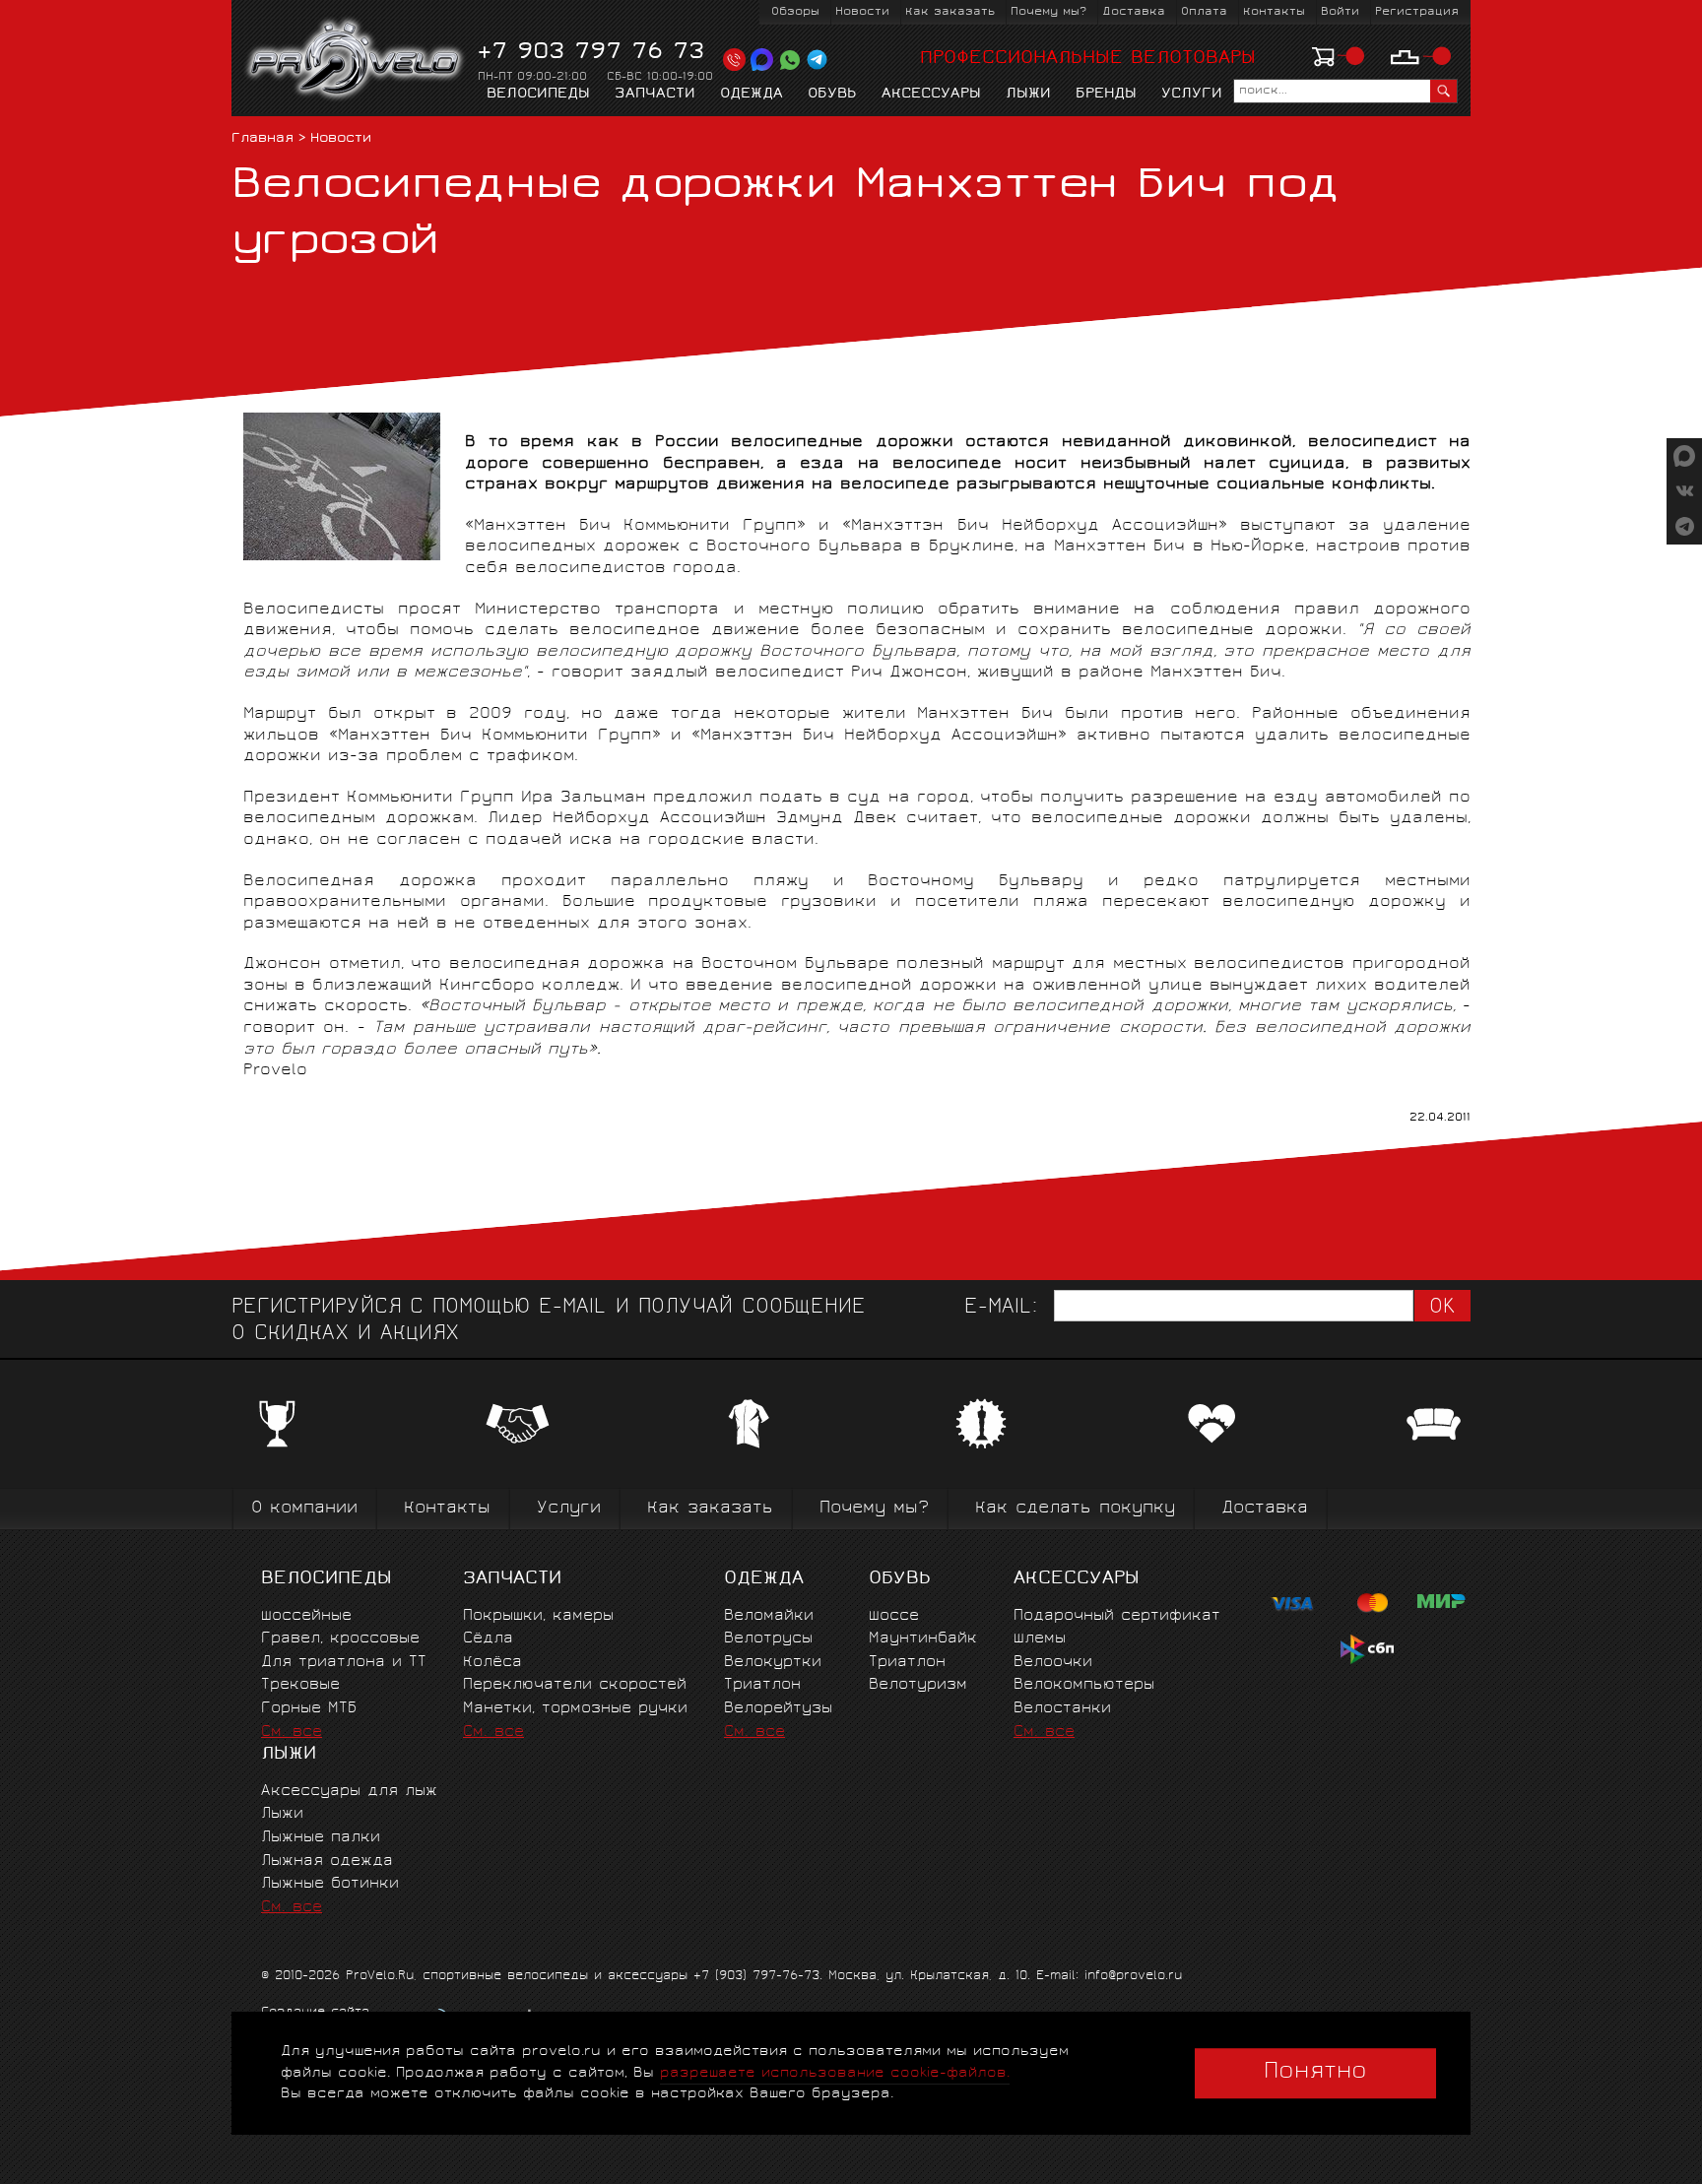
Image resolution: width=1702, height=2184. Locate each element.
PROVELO (356, 60)
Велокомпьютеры (1084, 1685)
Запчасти (655, 95)
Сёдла (488, 1639)
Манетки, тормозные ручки (575, 1709)
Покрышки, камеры (538, 1616)
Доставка (1134, 12)
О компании (304, 1509)
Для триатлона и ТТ (344, 1663)
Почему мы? (1048, 12)
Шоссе (894, 1616)
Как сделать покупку (1075, 1509)
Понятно (1315, 2073)
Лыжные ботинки (330, 1884)
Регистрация (1417, 12)
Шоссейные (306, 1616)
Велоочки (1053, 1663)
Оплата (1204, 12)
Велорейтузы (778, 1709)
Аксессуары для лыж (349, 1792)
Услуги (1192, 95)
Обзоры (795, 12)
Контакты (1274, 12)
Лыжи (1028, 95)
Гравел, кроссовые (340, 1639)
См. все (292, 1733)
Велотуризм (918, 1685)
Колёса (492, 1663)
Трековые (300, 1685)
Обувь (832, 95)
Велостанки (1062, 1709)
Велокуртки (773, 1663)
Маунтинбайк (923, 1639)
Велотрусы (768, 1639)
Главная (262, 139)
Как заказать (950, 12)
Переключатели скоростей (575, 1685)
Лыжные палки (321, 1838)
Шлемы (1040, 1639)
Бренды (1106, 95)
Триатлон (762, 1685)
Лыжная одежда (327, 1862)
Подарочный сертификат (1117, 1616)
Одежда (752, 95)
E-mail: (1001, 1308)
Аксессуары (931, 95)
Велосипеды (538, 95)
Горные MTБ (309, 1709)
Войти (1340, 12)
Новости (862, 12)
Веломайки (769, 1616)
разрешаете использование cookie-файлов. (835, 2073)
